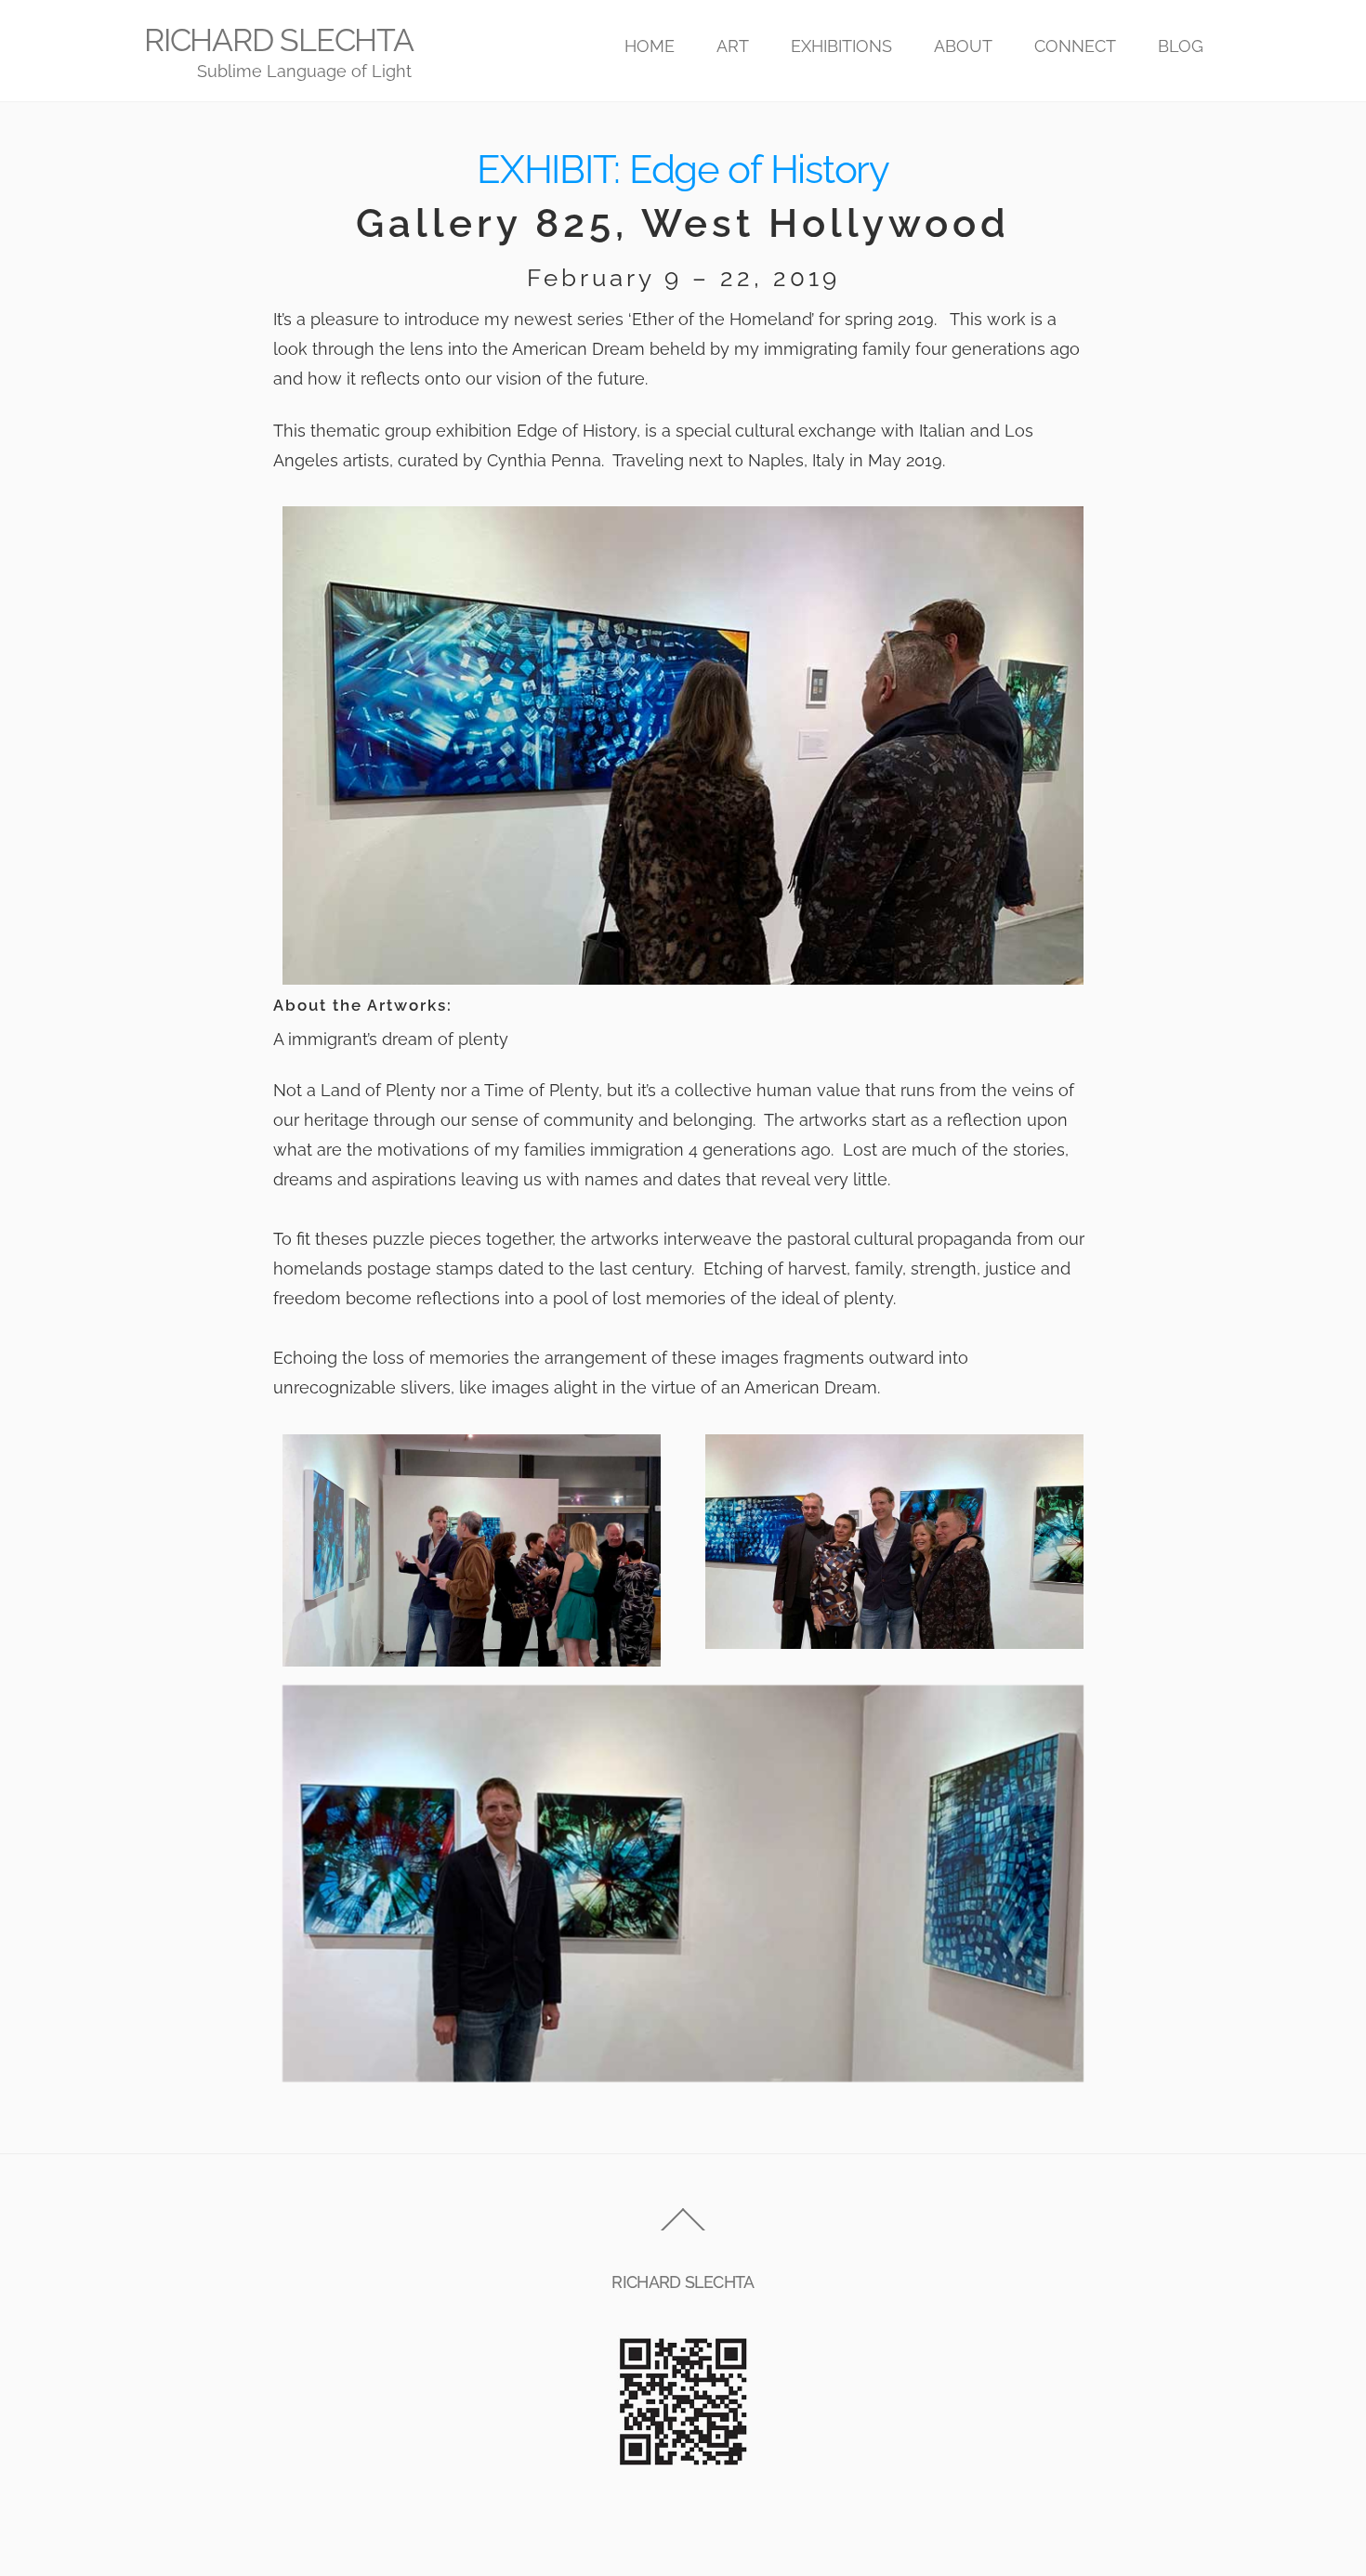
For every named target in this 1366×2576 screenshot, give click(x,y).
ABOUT (963, 46)
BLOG (1181, 46)
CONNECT (1075, 46)
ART (733, 46)
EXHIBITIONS (841, 46)
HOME (650, 46)
